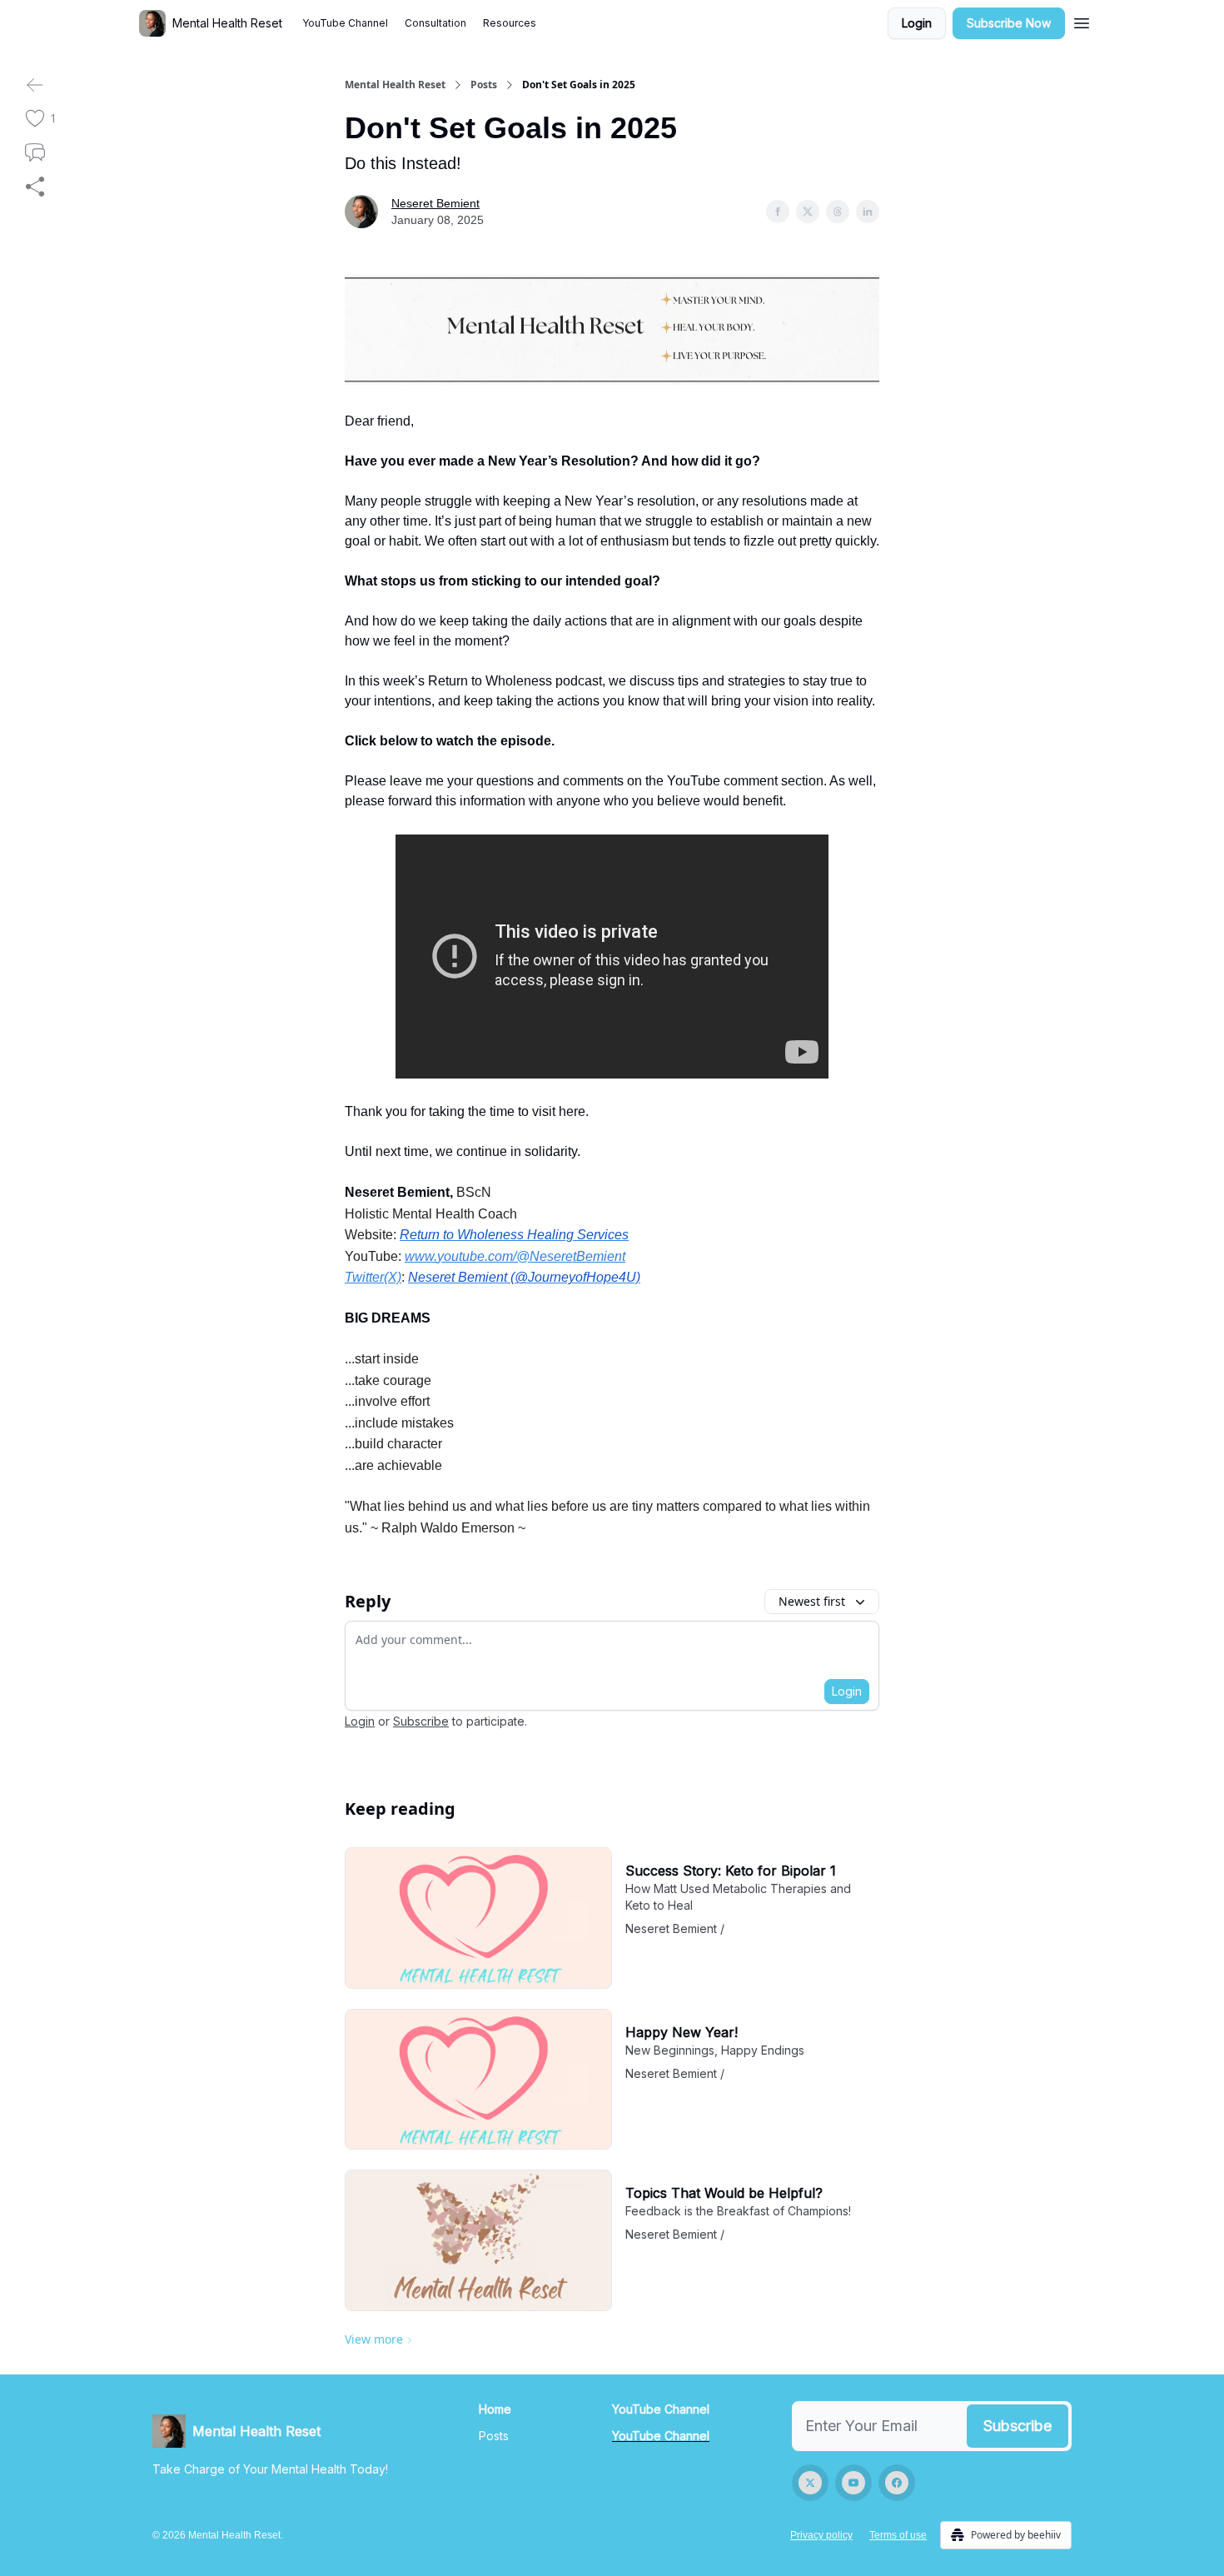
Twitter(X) (373, 1277)
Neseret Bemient (435, 203)
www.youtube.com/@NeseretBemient (515, 1256)
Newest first (812, 1601)
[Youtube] (853, 2483)
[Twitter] (810, 2483)
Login (917, 23)
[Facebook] (897, 2483)
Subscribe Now (1009, 23)
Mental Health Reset (395, 85)
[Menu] (1082, 21)
